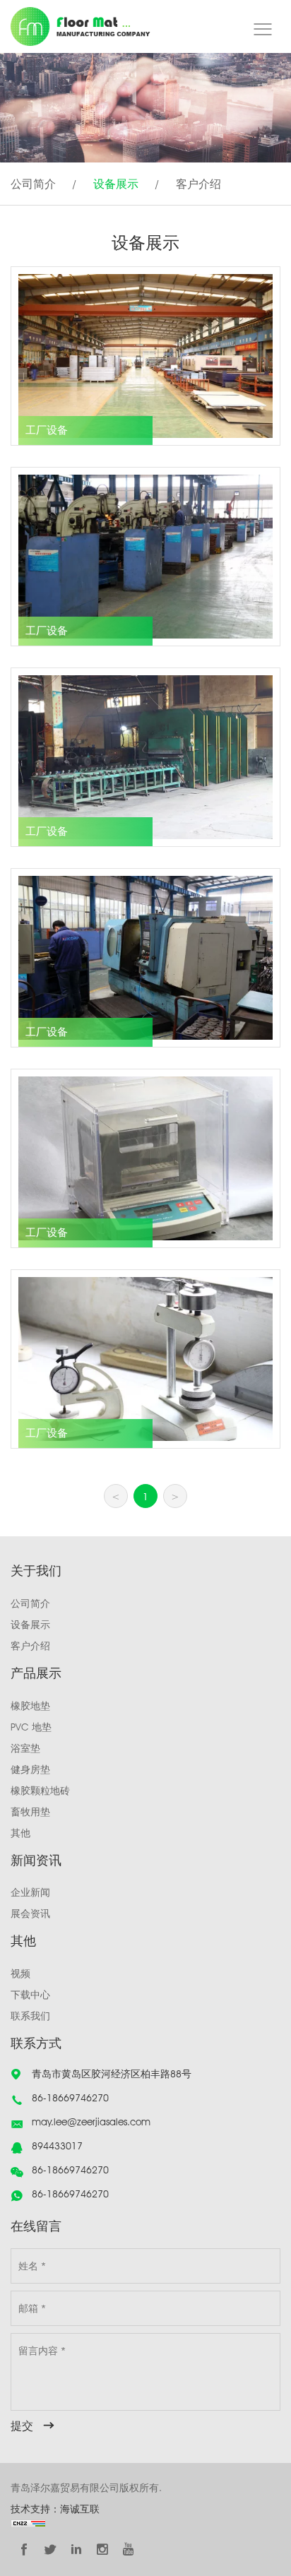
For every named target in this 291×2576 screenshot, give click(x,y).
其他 (20, 1833)
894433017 (57, 2146)
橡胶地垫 (30, 1706)
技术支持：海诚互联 (55, 2509)
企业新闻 (30, 1892)
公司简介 (33, 184)
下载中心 (30, 1995)
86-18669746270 (70, 2098)
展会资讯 (30, 1913)
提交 (22, 2426)
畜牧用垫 (30, 1812)
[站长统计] (28, 2523)
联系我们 (30, 2016)
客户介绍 (198, 184)
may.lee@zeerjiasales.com (91, 2122)
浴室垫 (25, 1748)
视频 (20, 1973)
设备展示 (116, 184)
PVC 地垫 (31, 1727)
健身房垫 (30, 1769)
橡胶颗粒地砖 (40, 1791)
